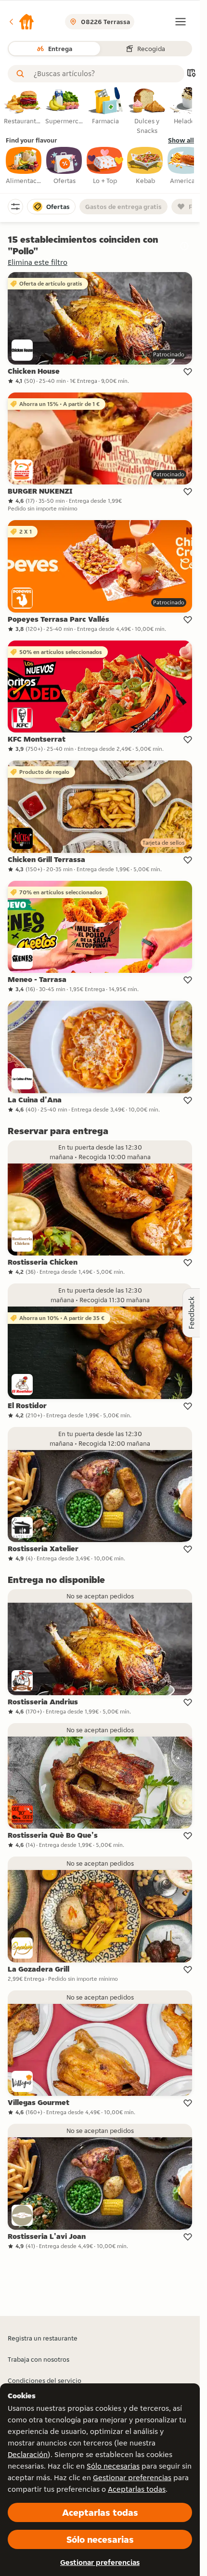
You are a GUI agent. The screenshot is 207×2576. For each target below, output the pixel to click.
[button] (21, 22)
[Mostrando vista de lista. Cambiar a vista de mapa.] (191, 74)
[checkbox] (24, 166)
